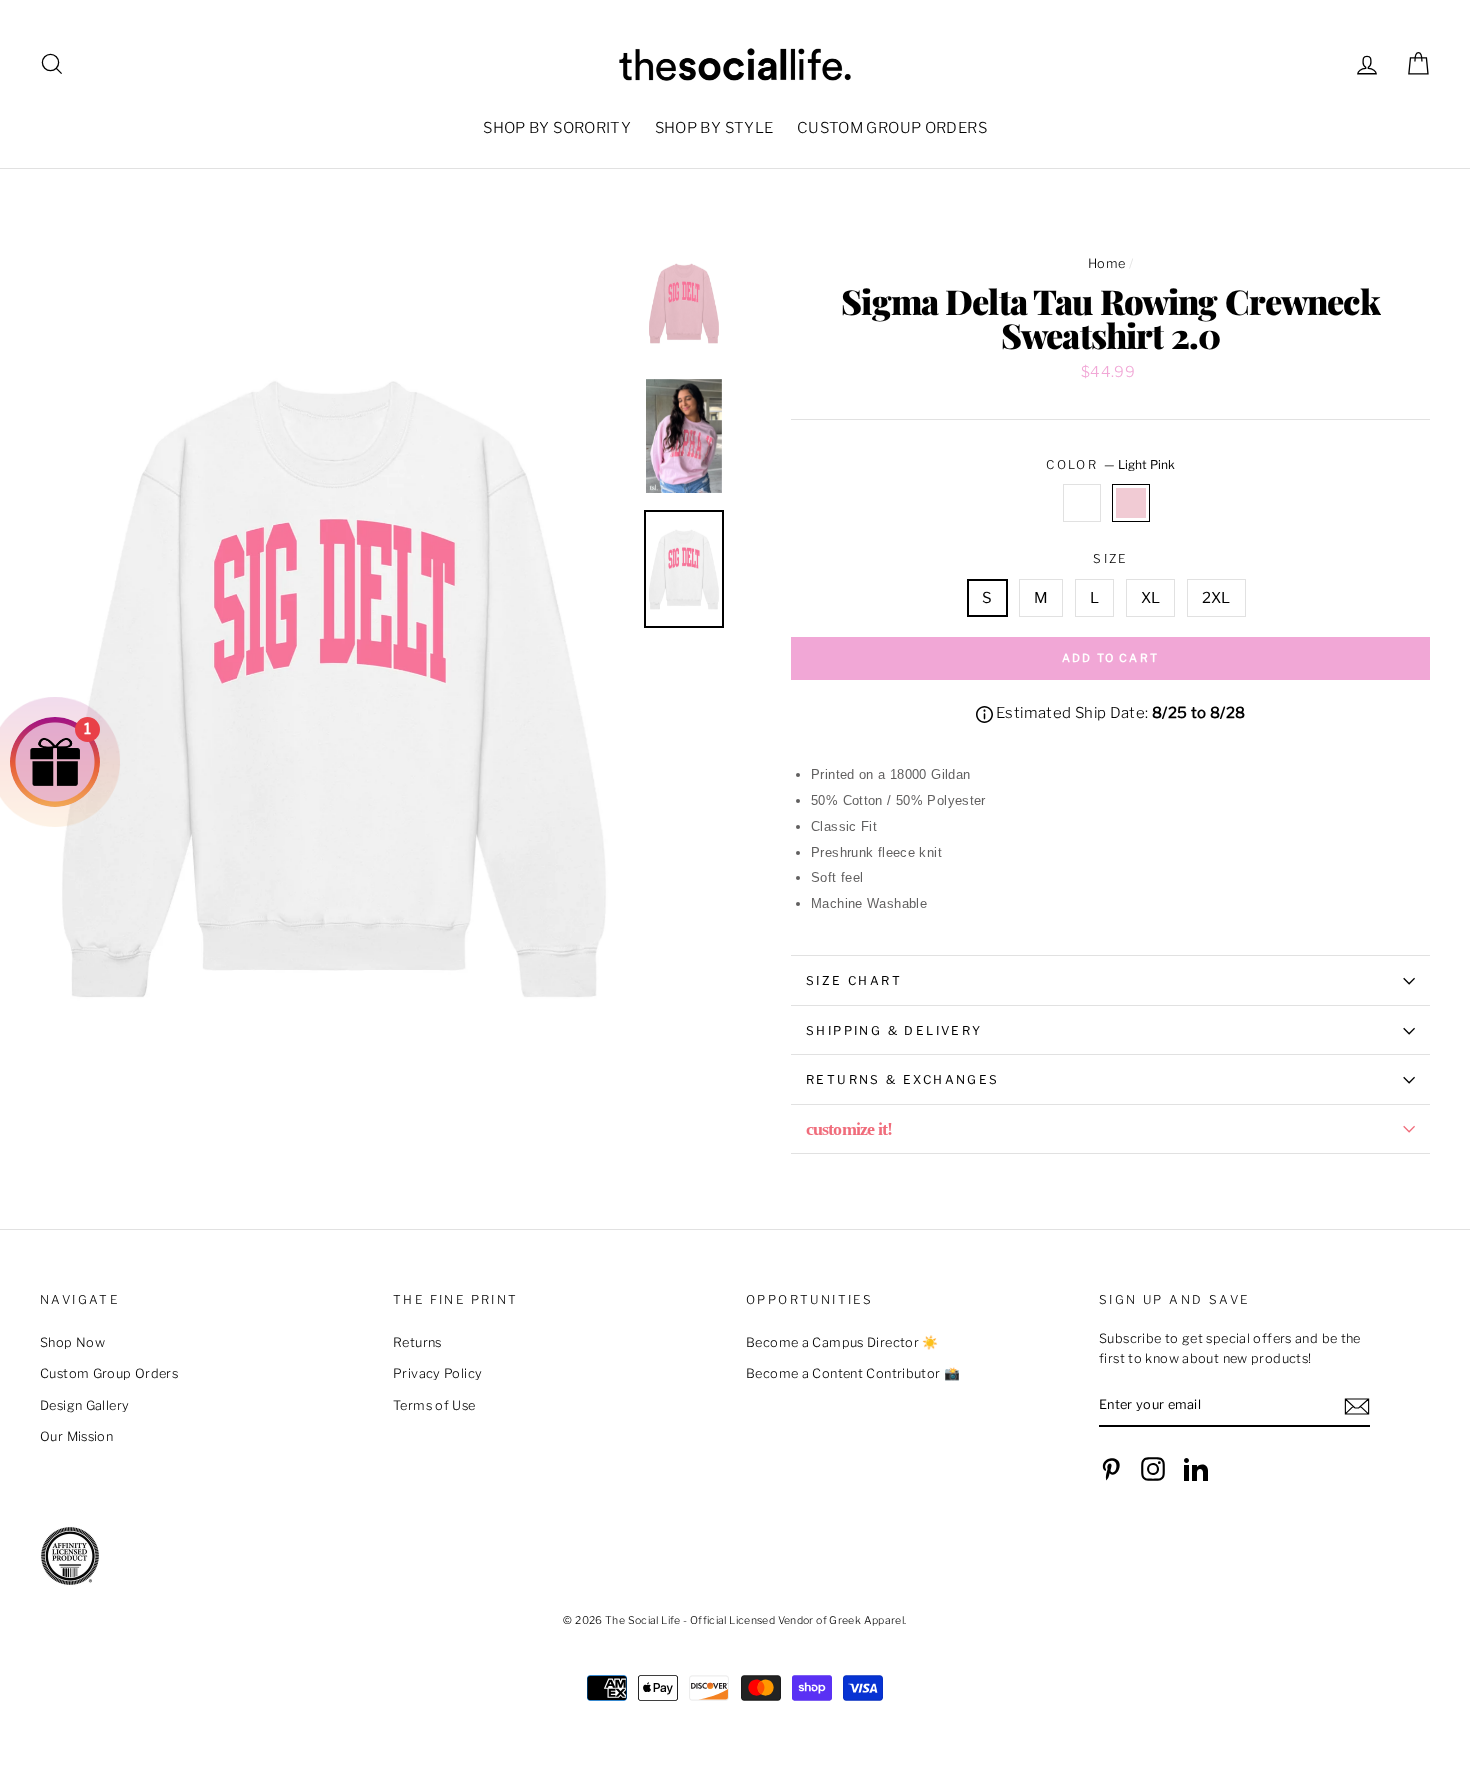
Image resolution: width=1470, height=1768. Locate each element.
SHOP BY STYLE (714, 128)
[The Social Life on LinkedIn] (1196, 1469)
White (1082, 503)
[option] (334, 686)
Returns (417, 1342)
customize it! (849, 1129)
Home (1107, 263)
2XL (1216, 598)
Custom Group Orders (109, 1373)
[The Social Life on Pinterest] (1111, 1469)
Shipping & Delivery (894, 1030)
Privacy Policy (437, 1373)
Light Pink (1131, 503)
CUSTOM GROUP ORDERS (892, 128)
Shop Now (72, 1342)
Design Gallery (84, 1405)
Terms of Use (434, 1405)
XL (1151, 598)
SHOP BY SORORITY (557, 128)
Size (1110, 558)
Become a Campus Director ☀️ (842, 1342)
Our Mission (76, 1436)
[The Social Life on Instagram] (1153, 1469)
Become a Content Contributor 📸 (853, 1373)
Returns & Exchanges (903, 1079)
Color (1110, 464)
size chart (854, 980)
